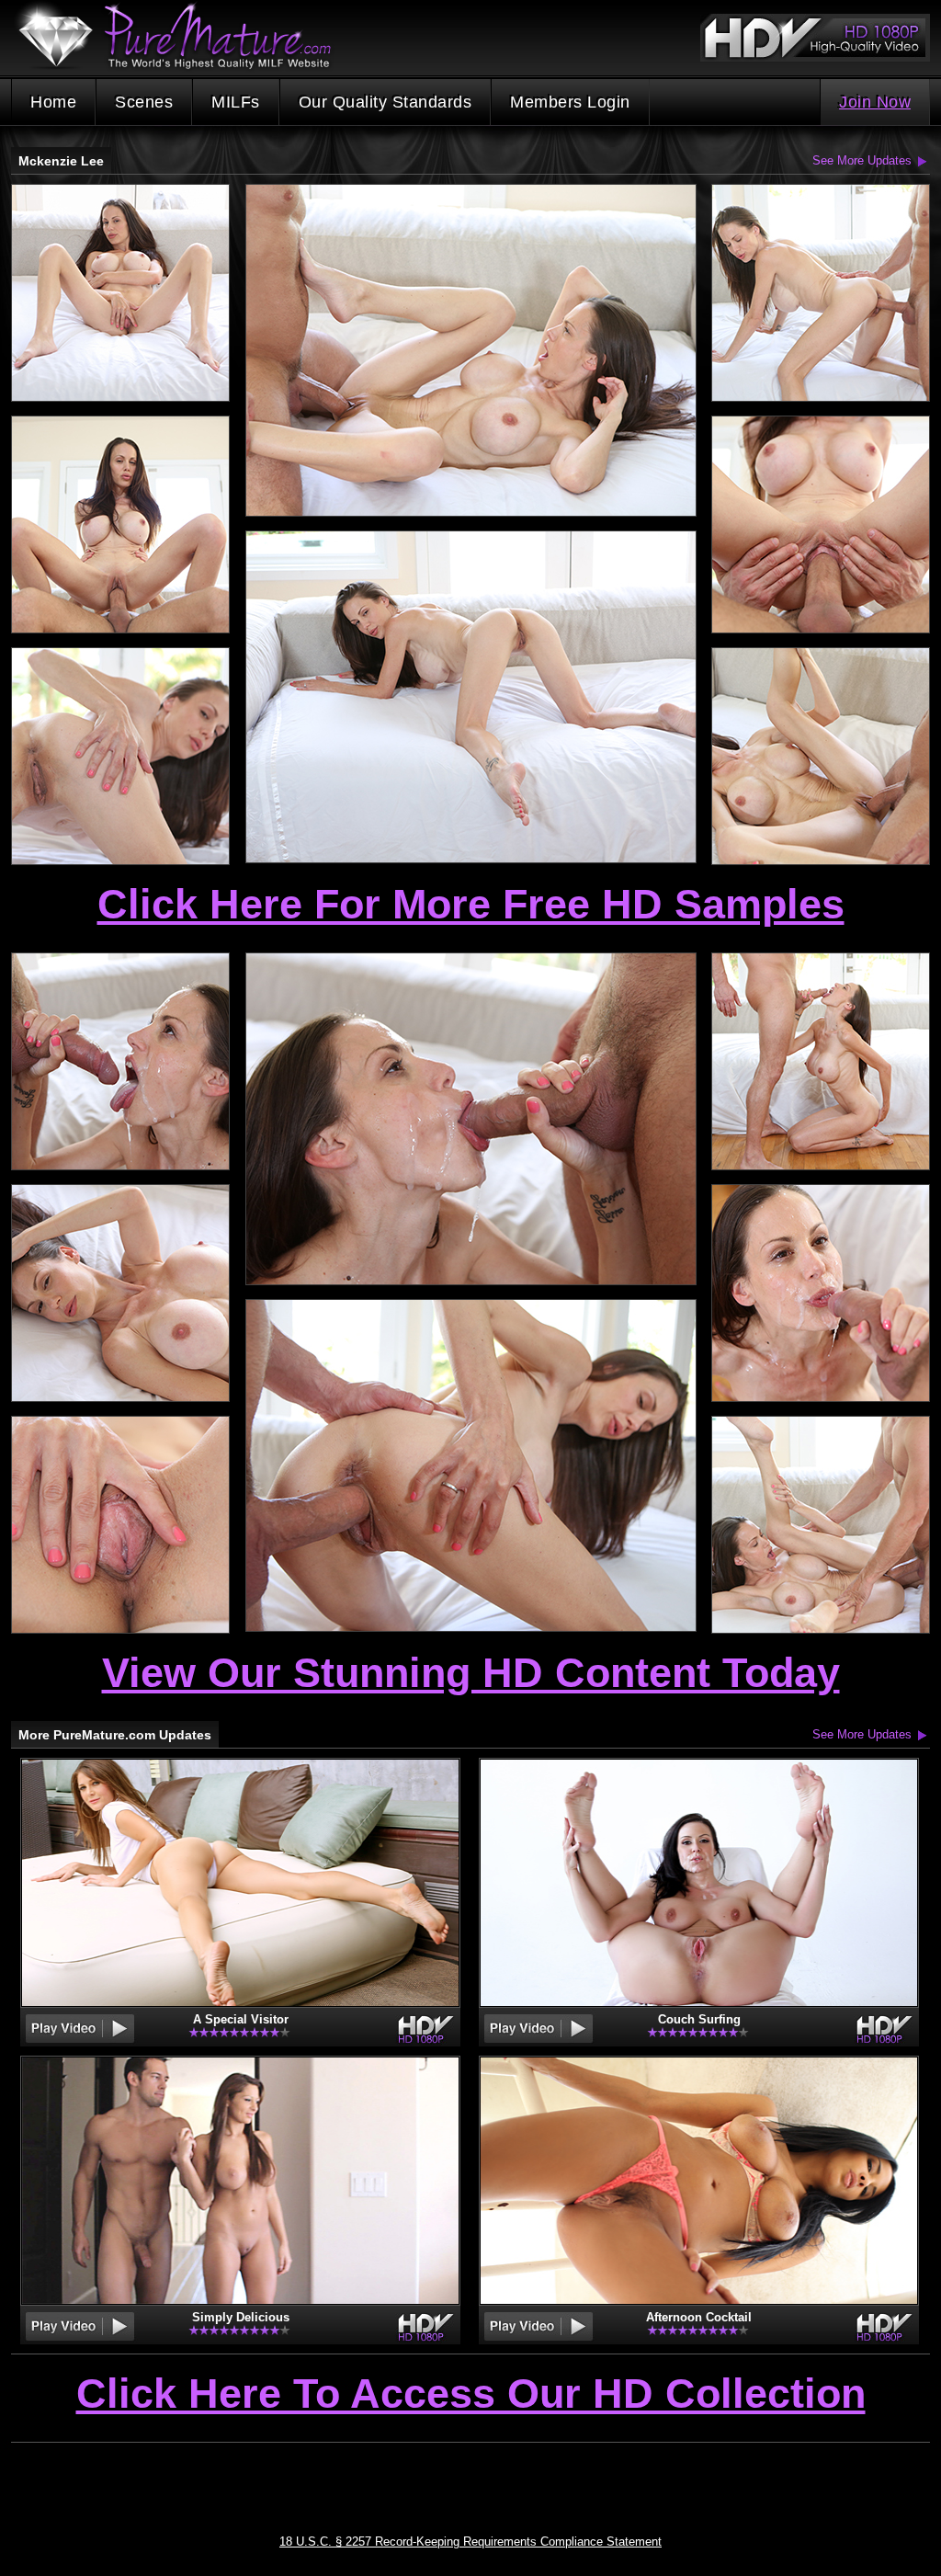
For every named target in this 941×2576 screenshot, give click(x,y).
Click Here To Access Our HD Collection (471, 2395)
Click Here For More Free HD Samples (471, 904)
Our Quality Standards (385, 102)
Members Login (570, 102)
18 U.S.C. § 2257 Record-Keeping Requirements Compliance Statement (470, 2542)
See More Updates (862, 160)
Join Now (875, 102)
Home (53, 102)
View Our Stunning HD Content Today (471, 1673)
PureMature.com (184, 36)
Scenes (144, 102)
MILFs (236, 102)
